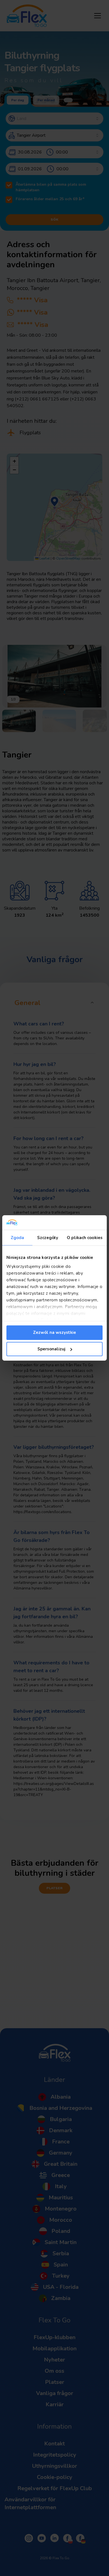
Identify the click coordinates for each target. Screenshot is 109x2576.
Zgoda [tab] (17, 1238)
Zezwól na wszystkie (54, 1332)
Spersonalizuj (51, 1349)
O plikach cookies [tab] (85, 1238)
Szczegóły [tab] (48, 1238)
